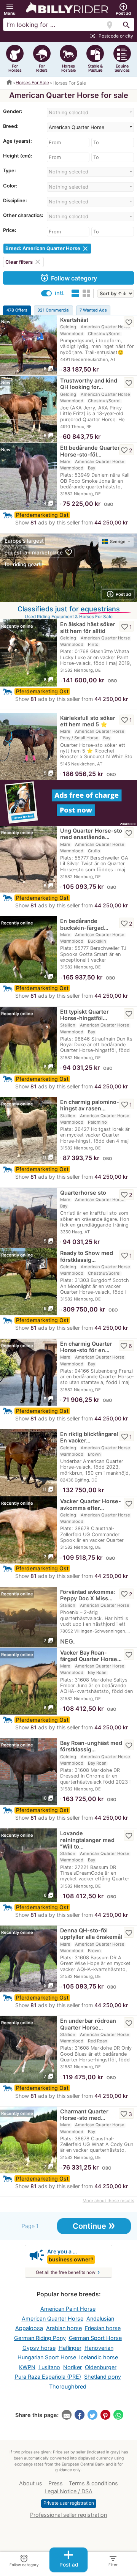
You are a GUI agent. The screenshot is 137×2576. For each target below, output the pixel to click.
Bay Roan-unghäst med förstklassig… (91, 1746)
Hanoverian (99, 2348)
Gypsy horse (39, 2348)
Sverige (118, 542)
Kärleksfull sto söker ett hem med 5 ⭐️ (88, 721)
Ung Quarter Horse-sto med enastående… (91, 834)
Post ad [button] (119, 594)
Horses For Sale (32, 83)
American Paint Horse (68, 2309)
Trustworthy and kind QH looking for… (89, 384)
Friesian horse (103, 2328)
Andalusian (100, 2319)
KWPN (27, 2367)
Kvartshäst (74, 320)
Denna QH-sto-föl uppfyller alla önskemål (91, 1934)
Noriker (72, 2367)
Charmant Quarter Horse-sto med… (84, 2115)
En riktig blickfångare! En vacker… (89, 1437)
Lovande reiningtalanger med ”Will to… (87, 1840)
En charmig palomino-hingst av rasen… (90, 1105)
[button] (10, 9)
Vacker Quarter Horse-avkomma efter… (91, 1504)
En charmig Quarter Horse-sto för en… (86, 1347)
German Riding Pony (40, 2338)
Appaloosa (29, 2328)
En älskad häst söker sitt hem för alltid (88, 627)
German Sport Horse (95, 2338)
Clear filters (23, 262)
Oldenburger (101, 2367)
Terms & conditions (93, 2483)
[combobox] (90, 113)
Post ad (69, 2558)
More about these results (108, 2201)
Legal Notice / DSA (68, 2491)
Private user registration (69, 2503)
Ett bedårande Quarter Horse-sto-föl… (90, 451)
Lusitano (49, 2367)
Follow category (68, 278)
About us (31, 2483)
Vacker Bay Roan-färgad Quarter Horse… (91, 1656)
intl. (60, 293)
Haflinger (70, 2348)
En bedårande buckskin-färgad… (84, 924)
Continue (94, 2225)
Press (56, 2483)
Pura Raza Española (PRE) (48, 2377)
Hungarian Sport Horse (47, 2357)
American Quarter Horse (53, 2319)
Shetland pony (103, 2377)
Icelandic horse (99, 2357)
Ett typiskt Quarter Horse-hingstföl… (84, 1015)
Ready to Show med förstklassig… (87, 1256)
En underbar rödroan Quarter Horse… (88, 2024)
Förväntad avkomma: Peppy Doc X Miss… (88, 1595)
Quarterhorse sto (83, 1193)
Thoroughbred (68, 2386)
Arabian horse (64, 2328)
